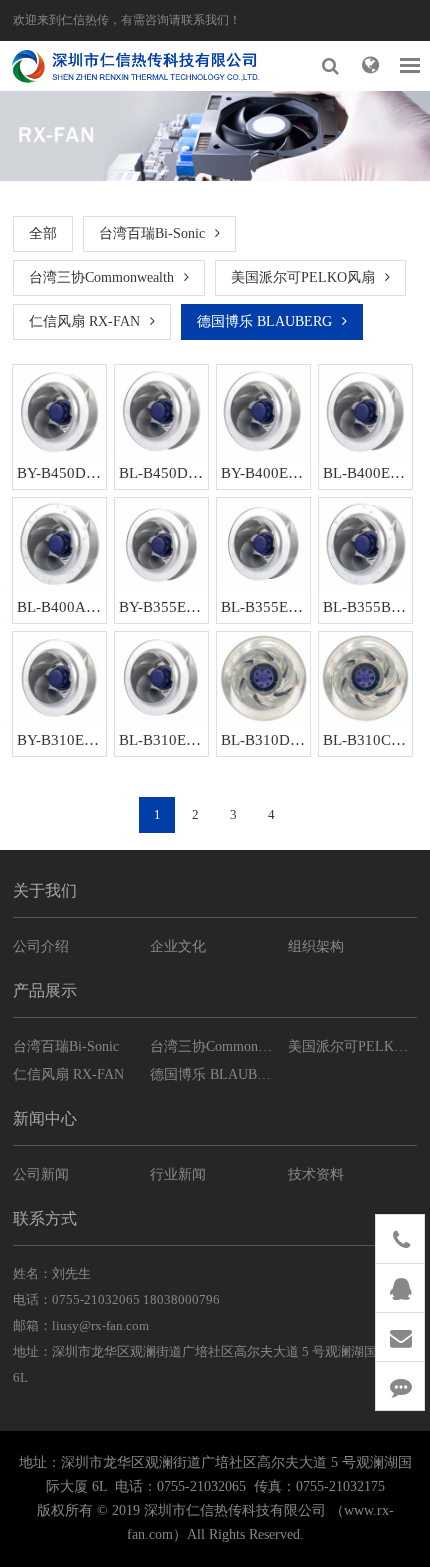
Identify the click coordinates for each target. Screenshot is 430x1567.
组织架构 (316, 946)
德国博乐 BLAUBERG (264, 321)
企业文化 (178, 946)
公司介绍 (41, 946)
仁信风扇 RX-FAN (84, 321)
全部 (43, 233)
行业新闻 (178, 1174)
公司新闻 (41, 1174)
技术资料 (316, 1174)
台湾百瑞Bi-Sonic (152, 233)
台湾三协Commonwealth (101, 277)
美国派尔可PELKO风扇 (303, 277)
